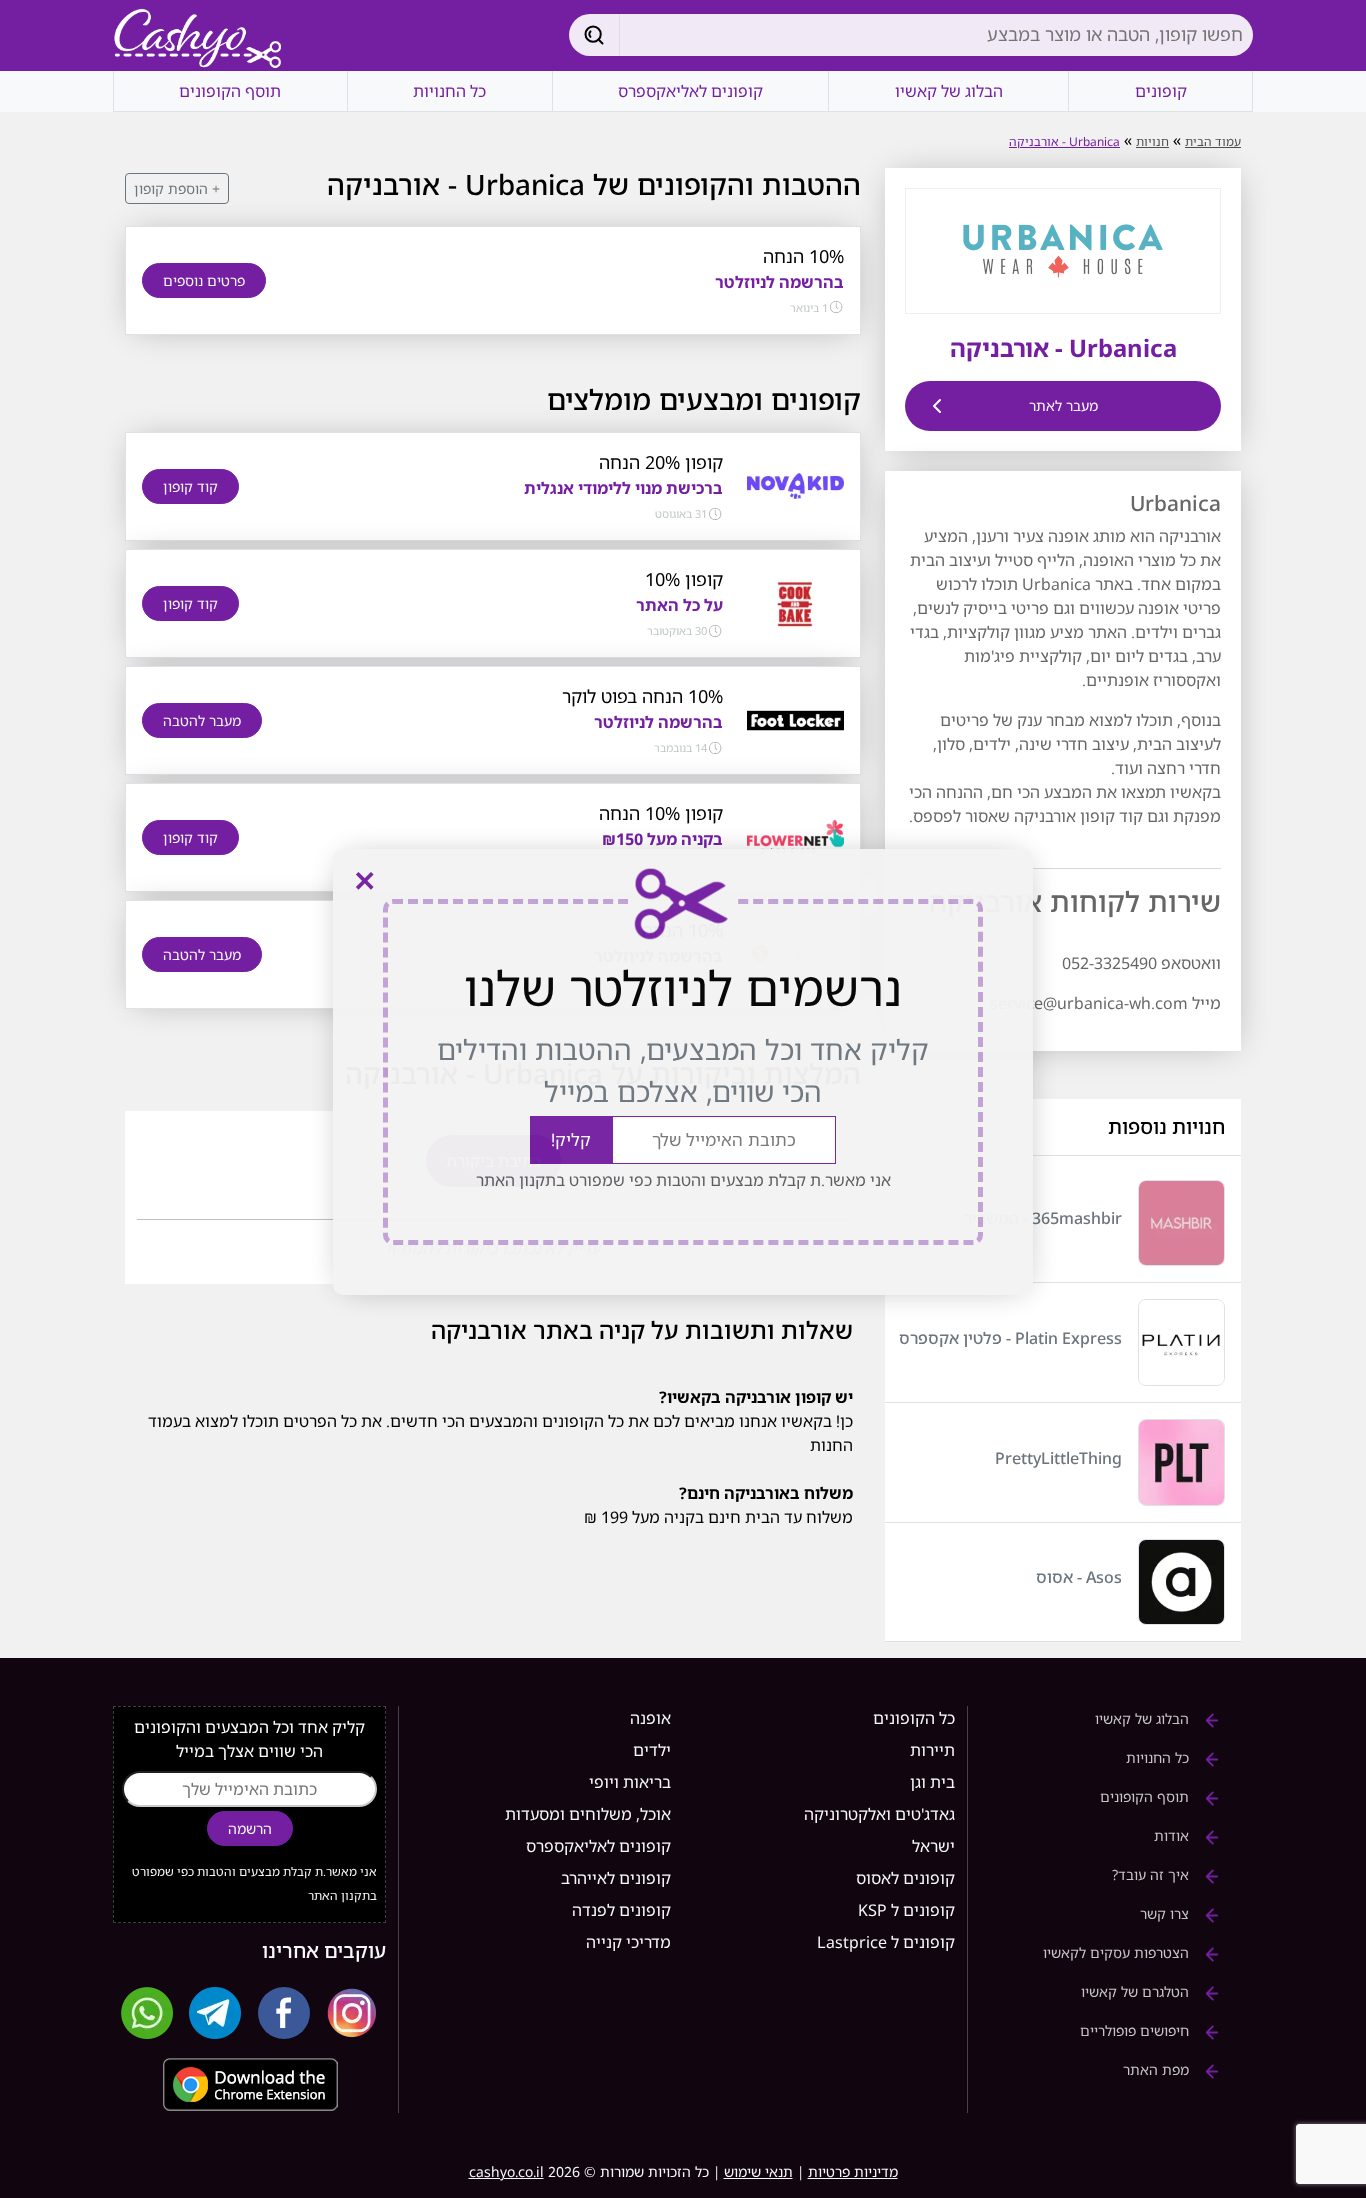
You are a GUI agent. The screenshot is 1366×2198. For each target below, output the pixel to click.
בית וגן (932, 1782)
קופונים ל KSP (906, 1910)
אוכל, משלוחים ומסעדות (588, 1814)
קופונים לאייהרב (616, 1878)
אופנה (650, 1718)
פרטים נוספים (204, 280)
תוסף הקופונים (230, 91)
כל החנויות (449, 91)
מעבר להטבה (202, 720)
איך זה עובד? (1152, 1874)
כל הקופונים (914, 1718)
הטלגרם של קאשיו (1137, 1991)
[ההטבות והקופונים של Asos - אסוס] (1181, 1582)
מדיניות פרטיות (853, 2171)
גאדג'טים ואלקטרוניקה (879, 1814)
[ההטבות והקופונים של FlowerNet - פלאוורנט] (795, 836)
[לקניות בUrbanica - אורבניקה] (1063, 249)
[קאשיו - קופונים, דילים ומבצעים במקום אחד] (198, 39)
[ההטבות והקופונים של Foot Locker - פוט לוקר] (795, 719)
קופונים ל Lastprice (886, 1942)
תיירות (932, 1750)
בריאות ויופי (630, 1782)
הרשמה (250, 1828)
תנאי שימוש (758, 2171)
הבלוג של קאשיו (949, 91)
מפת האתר (1158, 2069)
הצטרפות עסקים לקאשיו (1118, 1952)
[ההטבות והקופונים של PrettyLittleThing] (1181, 1462)
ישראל (933, 1846)
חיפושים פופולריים (1136, 2030)
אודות (1173, 1835)
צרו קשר (1166, 1913)
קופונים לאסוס (905, 1878)
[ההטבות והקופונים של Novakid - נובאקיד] (795, 485)
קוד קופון (190, 486)
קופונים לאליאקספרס (690, 91)
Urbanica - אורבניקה (1064, 141)
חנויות (1152, 141)
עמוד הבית (1213, 141)
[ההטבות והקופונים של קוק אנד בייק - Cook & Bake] (795, 602)
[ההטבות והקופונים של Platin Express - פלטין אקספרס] (1181, 1342)
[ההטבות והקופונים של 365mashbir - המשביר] (1181, 1223)
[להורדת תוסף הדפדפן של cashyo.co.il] (249, 2084)
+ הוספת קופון (177, 188)
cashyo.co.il (506, 2171)
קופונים (1161, 91)
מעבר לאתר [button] (1063, 405)
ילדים (652, 1750)
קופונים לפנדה (621, 1910)
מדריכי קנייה (628, 1942)
